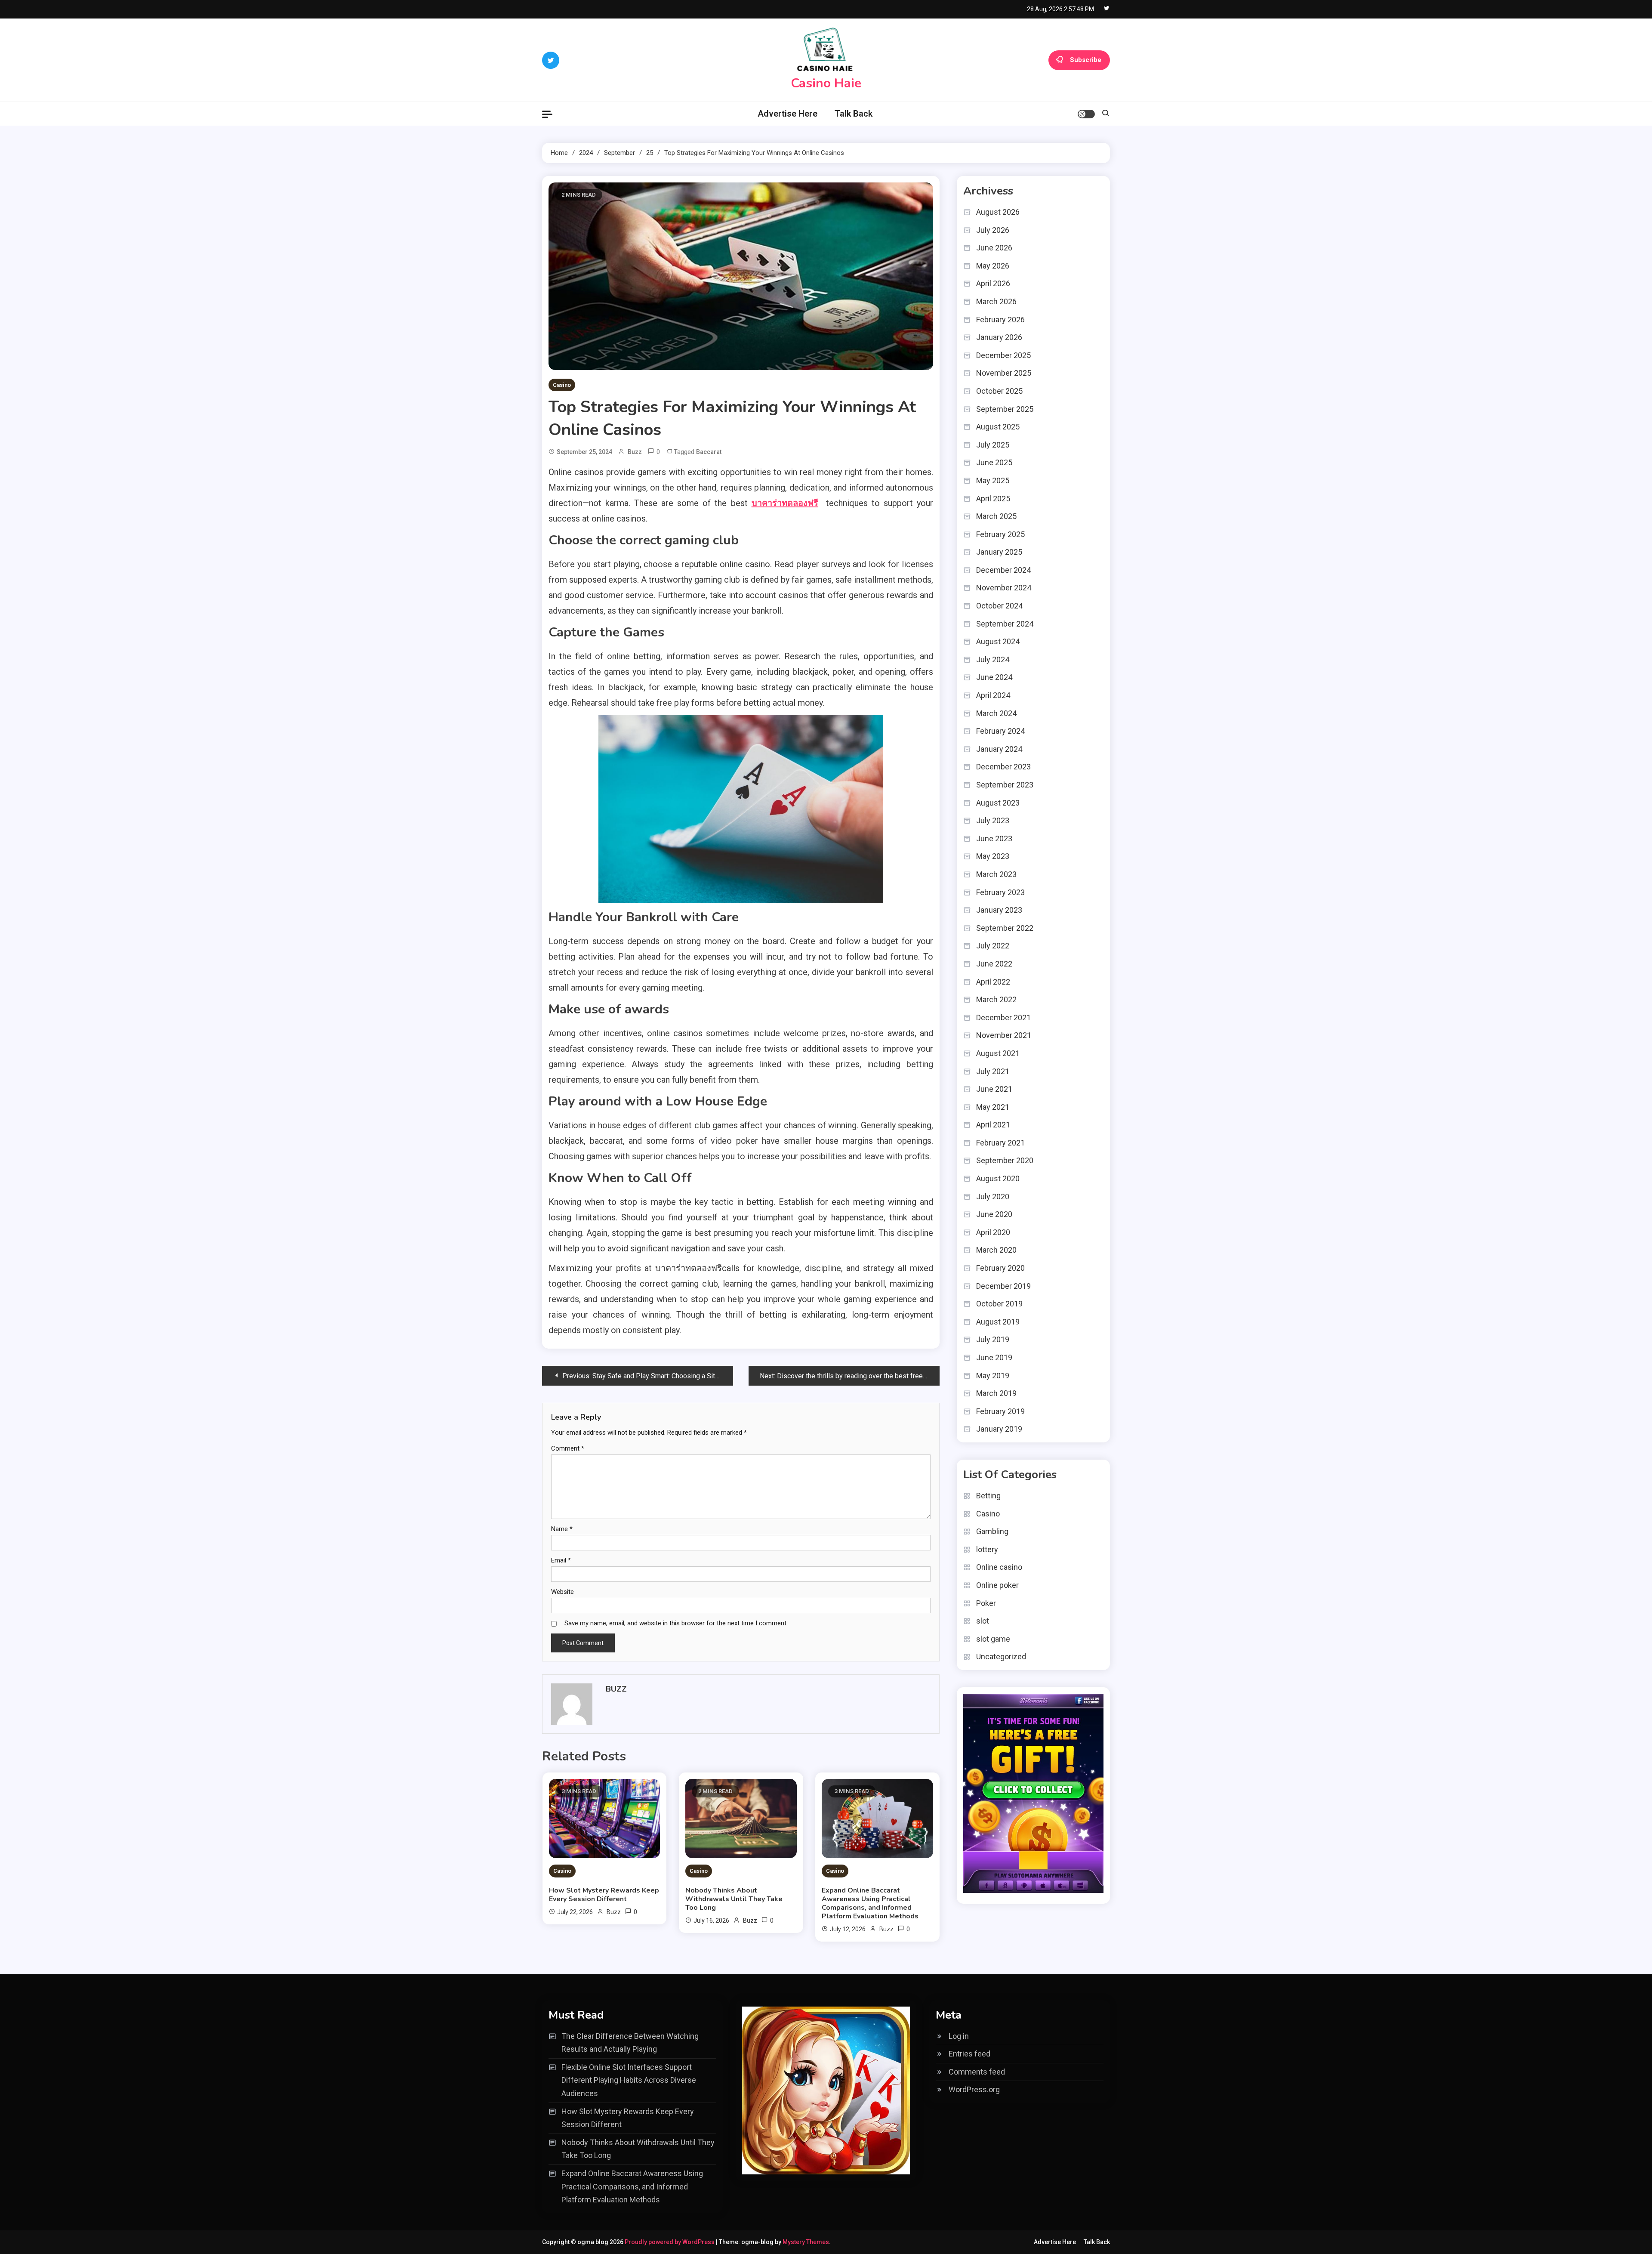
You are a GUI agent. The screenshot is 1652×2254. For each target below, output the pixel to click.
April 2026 (993, 283)
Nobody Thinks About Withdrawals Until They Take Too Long (734, 1899)
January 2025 (999, 552)
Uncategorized (1001, 1657)
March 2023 (996, 874)
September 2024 (1005, 624)
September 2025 (1005, 409)
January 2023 (999, 910)
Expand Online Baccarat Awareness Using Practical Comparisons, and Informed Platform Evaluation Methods (870, 1903)
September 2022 (1005, 928)
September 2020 (1005, 1160)
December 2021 (1003, 1017)
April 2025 (993, 499)
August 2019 (998, 1322)
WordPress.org (974, 2089)
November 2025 (1004, 373)
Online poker (997, 1585)
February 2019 (1000, 1411)
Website (562, 1592)
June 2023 (994, 838)
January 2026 (999, 337)
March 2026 (996, 301)
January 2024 (999, 749)
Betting (988, 1496)
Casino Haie (826, 83)
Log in (959, 2036)
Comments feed (977, 2072)
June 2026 (994, 248)
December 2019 (1003, 1286)
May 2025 (993, 480)
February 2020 (1000, 1268)
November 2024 (1004, 588)
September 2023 (1005, 785)
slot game (993, 1639)
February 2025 (1000, 534)
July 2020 (993, 1196)
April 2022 (993, 982)
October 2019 (999, 1304)
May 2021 (993, 1107)
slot (983, 1621)
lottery (987, 1549)
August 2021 (998, 1053)
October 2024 (999, 606)
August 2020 (998, 1178)
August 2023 (998, 803)
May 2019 (993, 1376)
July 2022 (993, 946)
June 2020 (994, 1214)
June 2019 (994, 1357)
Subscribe (1086, 59)
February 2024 (1000, 731)
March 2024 (996, 713)
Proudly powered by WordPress (670, 2242)
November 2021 (1004, 1035)
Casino (562, 385)
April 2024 (993, 695)
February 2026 (1000, 320)
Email (561, 1560)
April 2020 (993, 1232)
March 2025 (996, 516)
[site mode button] (1086, 114)
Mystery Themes (806, 2242)
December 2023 (1003, 767)
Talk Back (854, 114)
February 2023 (1000, 892)
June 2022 (994, 964)
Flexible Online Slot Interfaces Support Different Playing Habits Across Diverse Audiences (629, 2080)
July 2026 (993, 230)
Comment (568, 1448)
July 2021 (993, 1071)
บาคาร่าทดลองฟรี (785, 503)
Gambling (992, 1531)
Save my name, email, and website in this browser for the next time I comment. (676, 1623)
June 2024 (994, 677)
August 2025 (998, 427)
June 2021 (994, 1089)
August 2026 (998, 212)
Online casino (999, 1567)
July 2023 (993, 820)
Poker (986, 1603)
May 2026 (993, 266)
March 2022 (996, 999)
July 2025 (993, 445)
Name (562, 1529)
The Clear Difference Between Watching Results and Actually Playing (630, 2043)
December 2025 (1003, 355)
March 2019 (996, 1393)
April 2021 (993, 1125)
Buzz (635, 452)
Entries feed (969, 2054)
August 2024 (998, 641)
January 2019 (999, 1429)
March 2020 (996, 1250)
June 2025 (994, 462)
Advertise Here (787, 114)
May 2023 (993, 856)
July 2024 (993, 659)
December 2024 (1003, 570)
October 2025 (999, 391)
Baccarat (709, 452)
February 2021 (1000, 1143)
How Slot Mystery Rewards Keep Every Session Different (604, 1895)
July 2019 (993, 1339)
